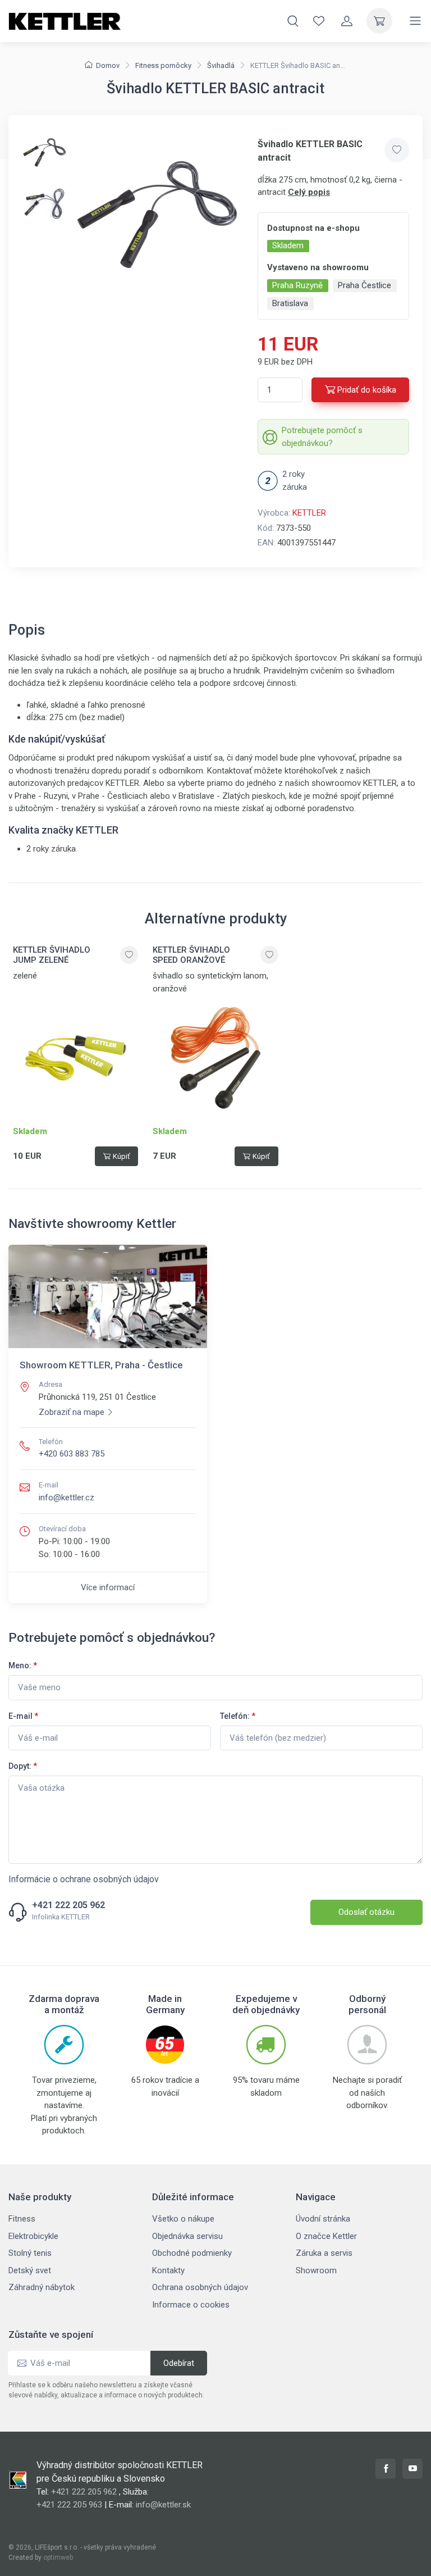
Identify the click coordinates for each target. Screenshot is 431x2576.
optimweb (58, 2557)
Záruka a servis (324, 2253)
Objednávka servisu (187, 2236)
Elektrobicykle (33, 2236)
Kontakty (168, 2270)
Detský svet (30, 2270)
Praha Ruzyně (297, 285)
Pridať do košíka (367, 390)
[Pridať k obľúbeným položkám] (397, 150)
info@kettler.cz (67, 1498)
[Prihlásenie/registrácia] (347, 21)
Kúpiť (121, 1156)
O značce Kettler (326, 2236)
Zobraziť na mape (72, 1412)
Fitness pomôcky (163, 65)
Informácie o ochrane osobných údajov (84, 1879)
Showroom (316, 2270)
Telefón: (238, 1716)
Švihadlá (221, 65)
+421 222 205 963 (69, 2505)
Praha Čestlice (364, 285)
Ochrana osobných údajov (200, 2287)
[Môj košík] (379, 21)
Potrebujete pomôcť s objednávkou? (322, 437)
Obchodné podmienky (192, 2253)
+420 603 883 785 (72, 1454)
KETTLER (309, 513)
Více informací (108, 1587)
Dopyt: (23, 1766)
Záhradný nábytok (42, 2287)
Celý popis (309, 192)
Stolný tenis (30, 2253)
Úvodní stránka (323, 2219)
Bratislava (290, 303)
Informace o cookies (191, 2305)
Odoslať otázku (366, 1912)
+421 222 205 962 (68, 1905)
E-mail (23, 1716)
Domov (108, 65)
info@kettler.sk (163, 2505)
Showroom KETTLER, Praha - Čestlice (101, 1365)
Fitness (22, 2219)
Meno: (23, 1665)
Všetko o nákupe (183, 2219)
